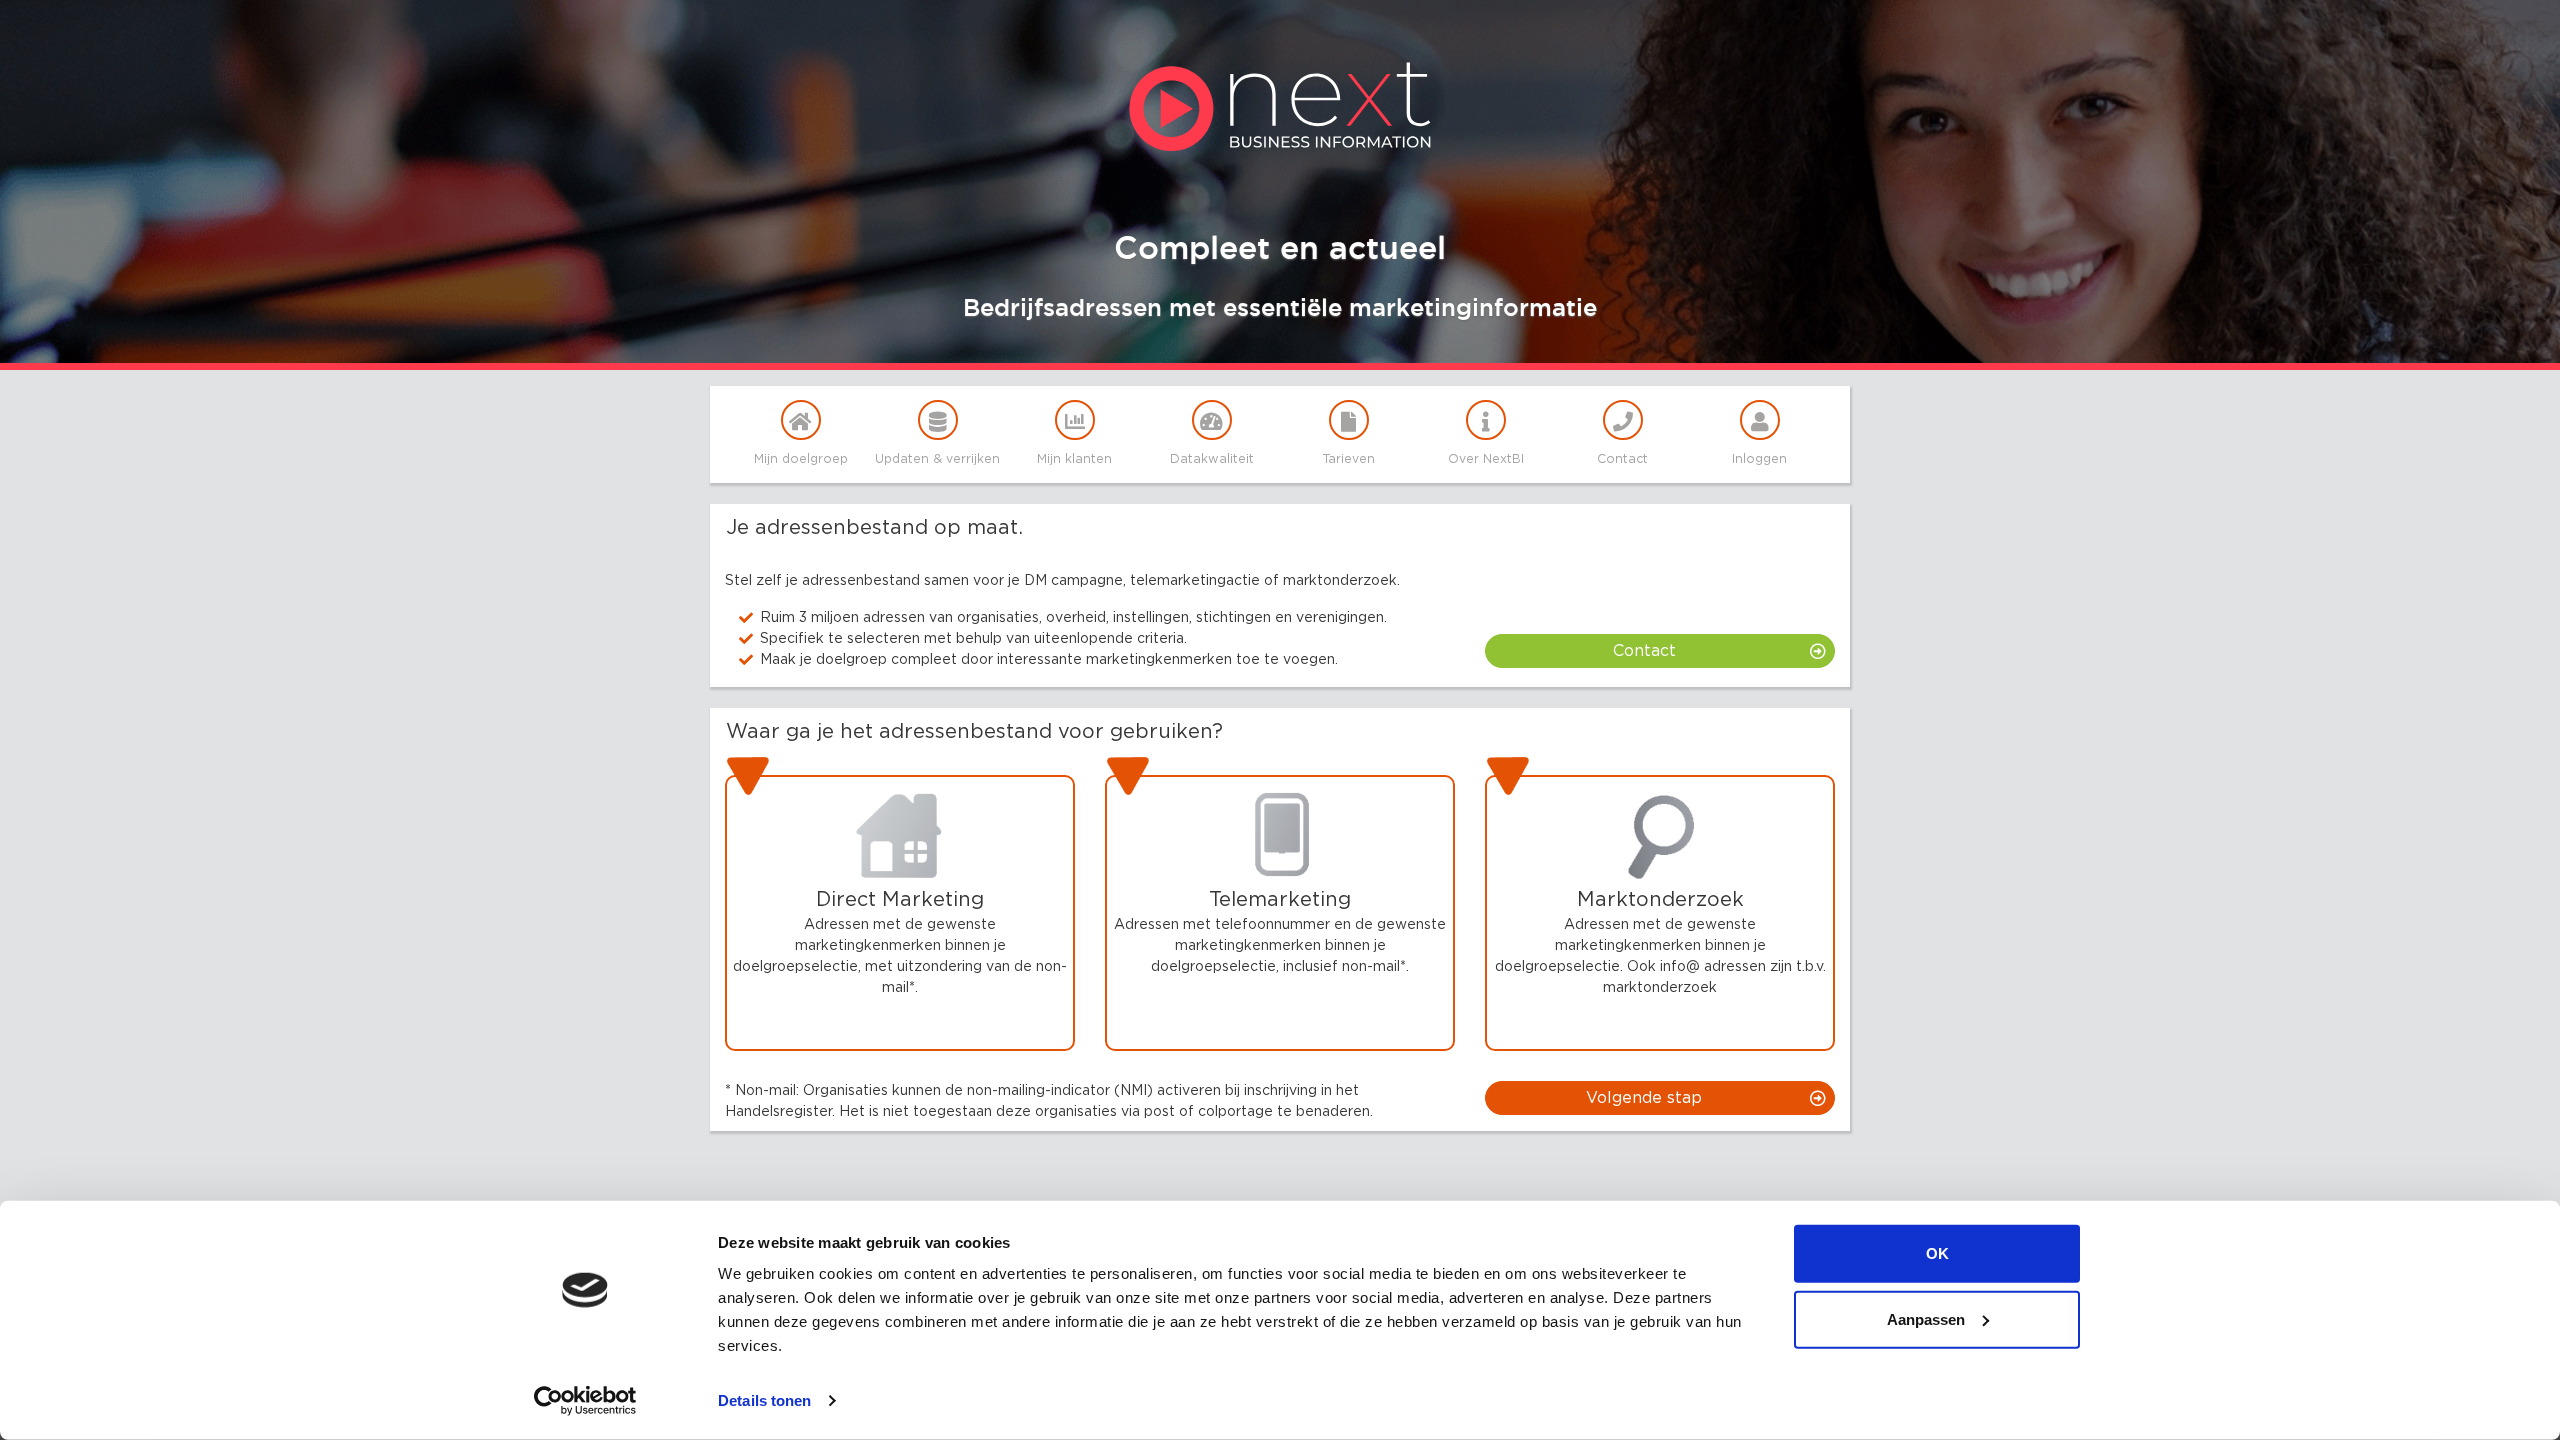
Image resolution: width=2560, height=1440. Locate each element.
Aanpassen (1926, 1318)
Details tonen (764, 1400)
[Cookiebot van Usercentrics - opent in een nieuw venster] (585, 1401)
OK (1937, 1253)
